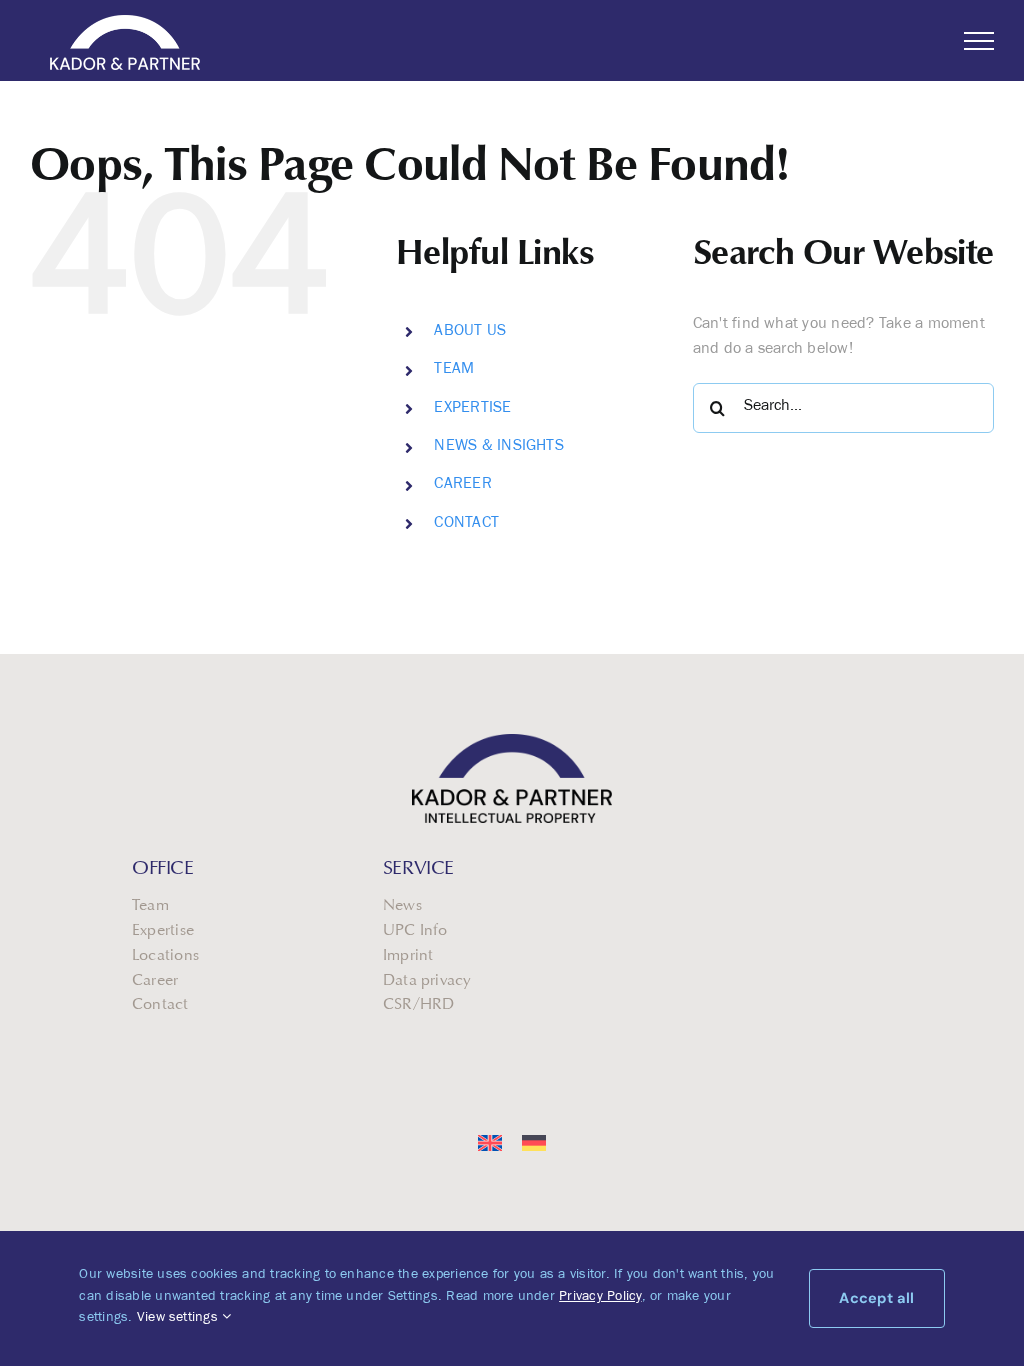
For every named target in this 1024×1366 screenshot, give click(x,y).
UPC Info (415, 931)
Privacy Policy (600, 1298)
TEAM (454, 370)
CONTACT (466, 524)
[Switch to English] (490, 1144)
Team (150, 906)
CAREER (462, 485)
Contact (160, 1005)
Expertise (163, 931)
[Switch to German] (534, 1144)
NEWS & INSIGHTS (499, 447)
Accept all (876, 1298)
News (402, 906)
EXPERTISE (472, 409)
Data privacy (427, 981)
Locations (165, 956)
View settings (179, 1319)
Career (155, 981)
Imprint (408, 956)
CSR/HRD (419, 1005)
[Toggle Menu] (979, 41)
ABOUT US (470, 332)
